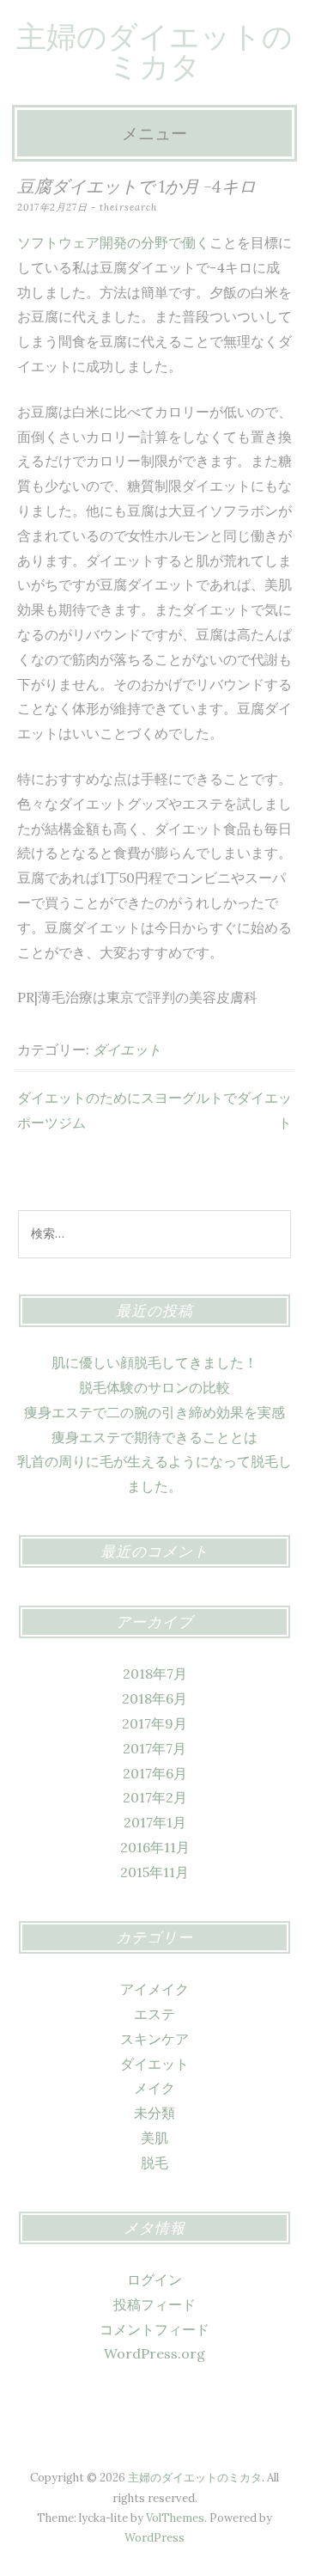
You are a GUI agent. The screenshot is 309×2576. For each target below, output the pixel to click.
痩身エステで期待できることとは (154, 1437)
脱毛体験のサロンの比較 (154, 1387)
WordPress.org (154, 2353)
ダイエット (127, 1049)
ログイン (154, 2279)
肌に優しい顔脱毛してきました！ (154, 1362)
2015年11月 (154, 1872)
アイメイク (154, 1989)
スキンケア (154, 2039)
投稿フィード (154, 2304)
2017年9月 (154, 1723)
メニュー (154, 133)
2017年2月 (155, 1797)
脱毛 (154, 2163)
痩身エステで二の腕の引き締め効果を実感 (154, 1412)
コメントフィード (154, 2329)
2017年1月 (155, 1822)
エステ (154, 2014)
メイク (154, 2088)
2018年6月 (154, 1698)
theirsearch (128, 207)
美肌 (154, 2138)
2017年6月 (155, 1773)
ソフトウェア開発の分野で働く (113, 242)
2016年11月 (155, 1847)
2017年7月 (154, 1748)
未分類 (154, 2113)
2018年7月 (155, 1673)
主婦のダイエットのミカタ (154, 52)
